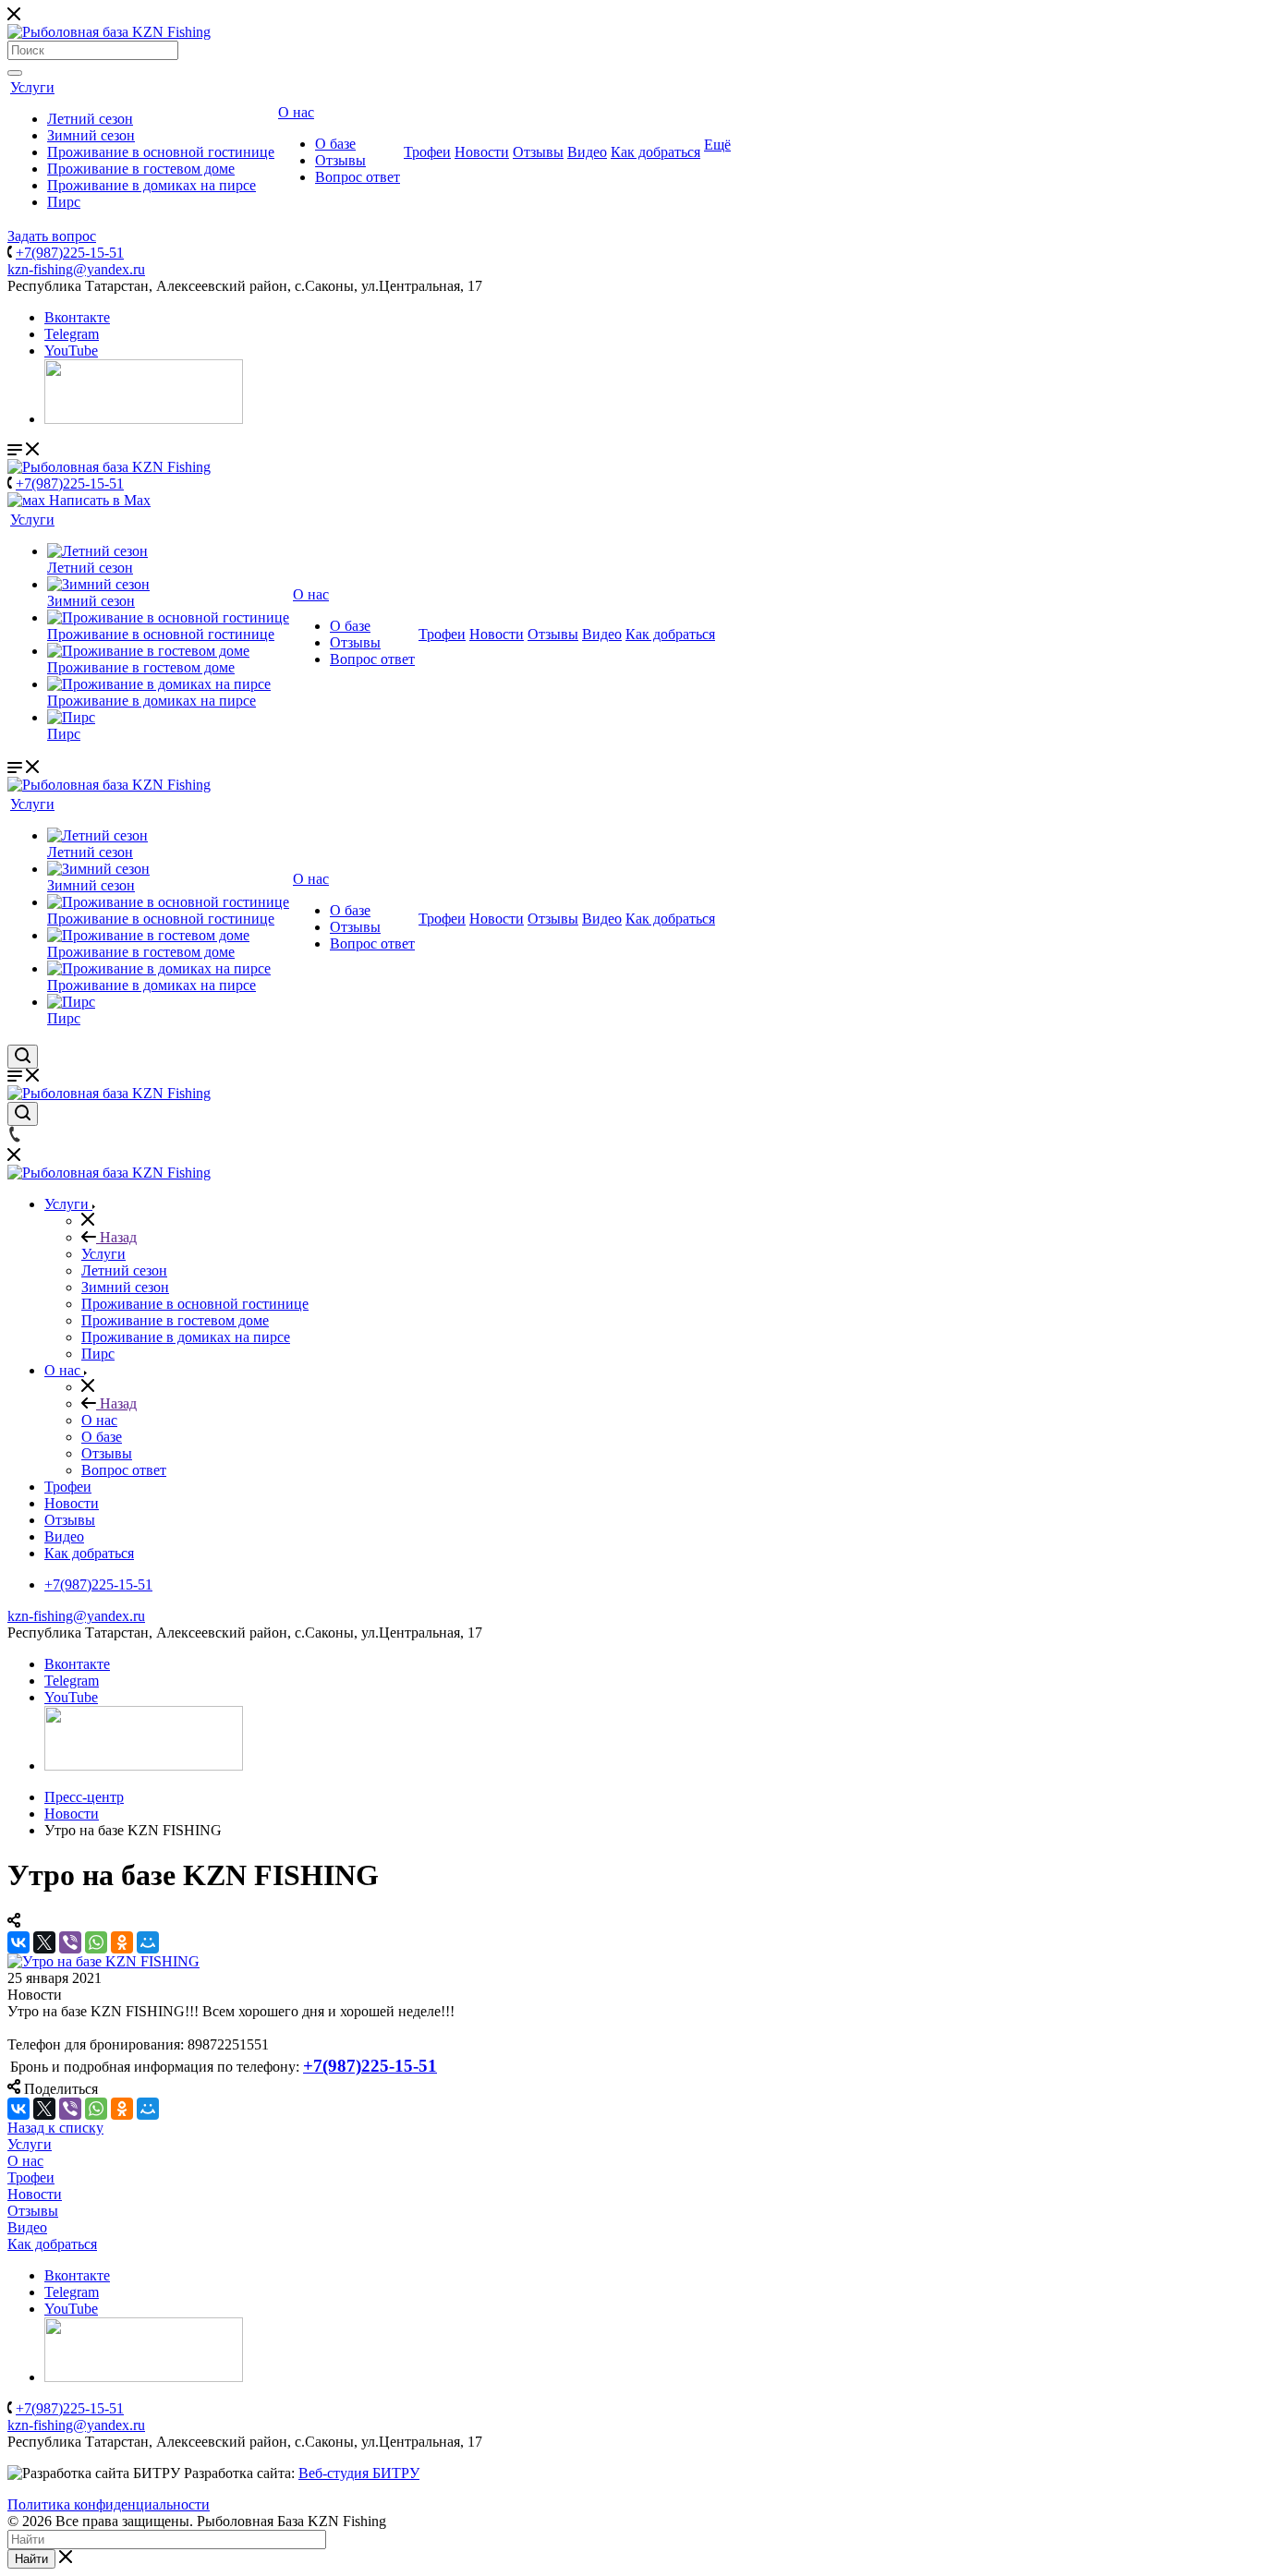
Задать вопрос (52, 236)
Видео (587, 152)
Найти (31, 2559)
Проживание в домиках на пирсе (152, 185)
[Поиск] (15, 73)
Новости (482, 152)
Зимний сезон (91, 135)
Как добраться (655, 152)
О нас (296, 112)
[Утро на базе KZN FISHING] (103, 1961)
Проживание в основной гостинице (161, 152)
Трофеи (427, 152)
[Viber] (70, 1942)
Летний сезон (90, 119)
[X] (44, 1942)
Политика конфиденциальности (109, 2504)
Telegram (72, 334)
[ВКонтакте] (18, 1942)
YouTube (71, 351)
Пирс (64, 202)
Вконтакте (77, 317)
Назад (116, 1237)
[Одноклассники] (122, 1942)
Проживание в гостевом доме (141, 169)
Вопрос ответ (358, 177)
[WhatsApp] (96, 1942)
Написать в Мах (98, 500)
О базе (335, 144)
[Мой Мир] (148, 1942)
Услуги (32, 87)
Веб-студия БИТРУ (359, 2473)
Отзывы (340, 160)
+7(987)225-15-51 (70, 253)
